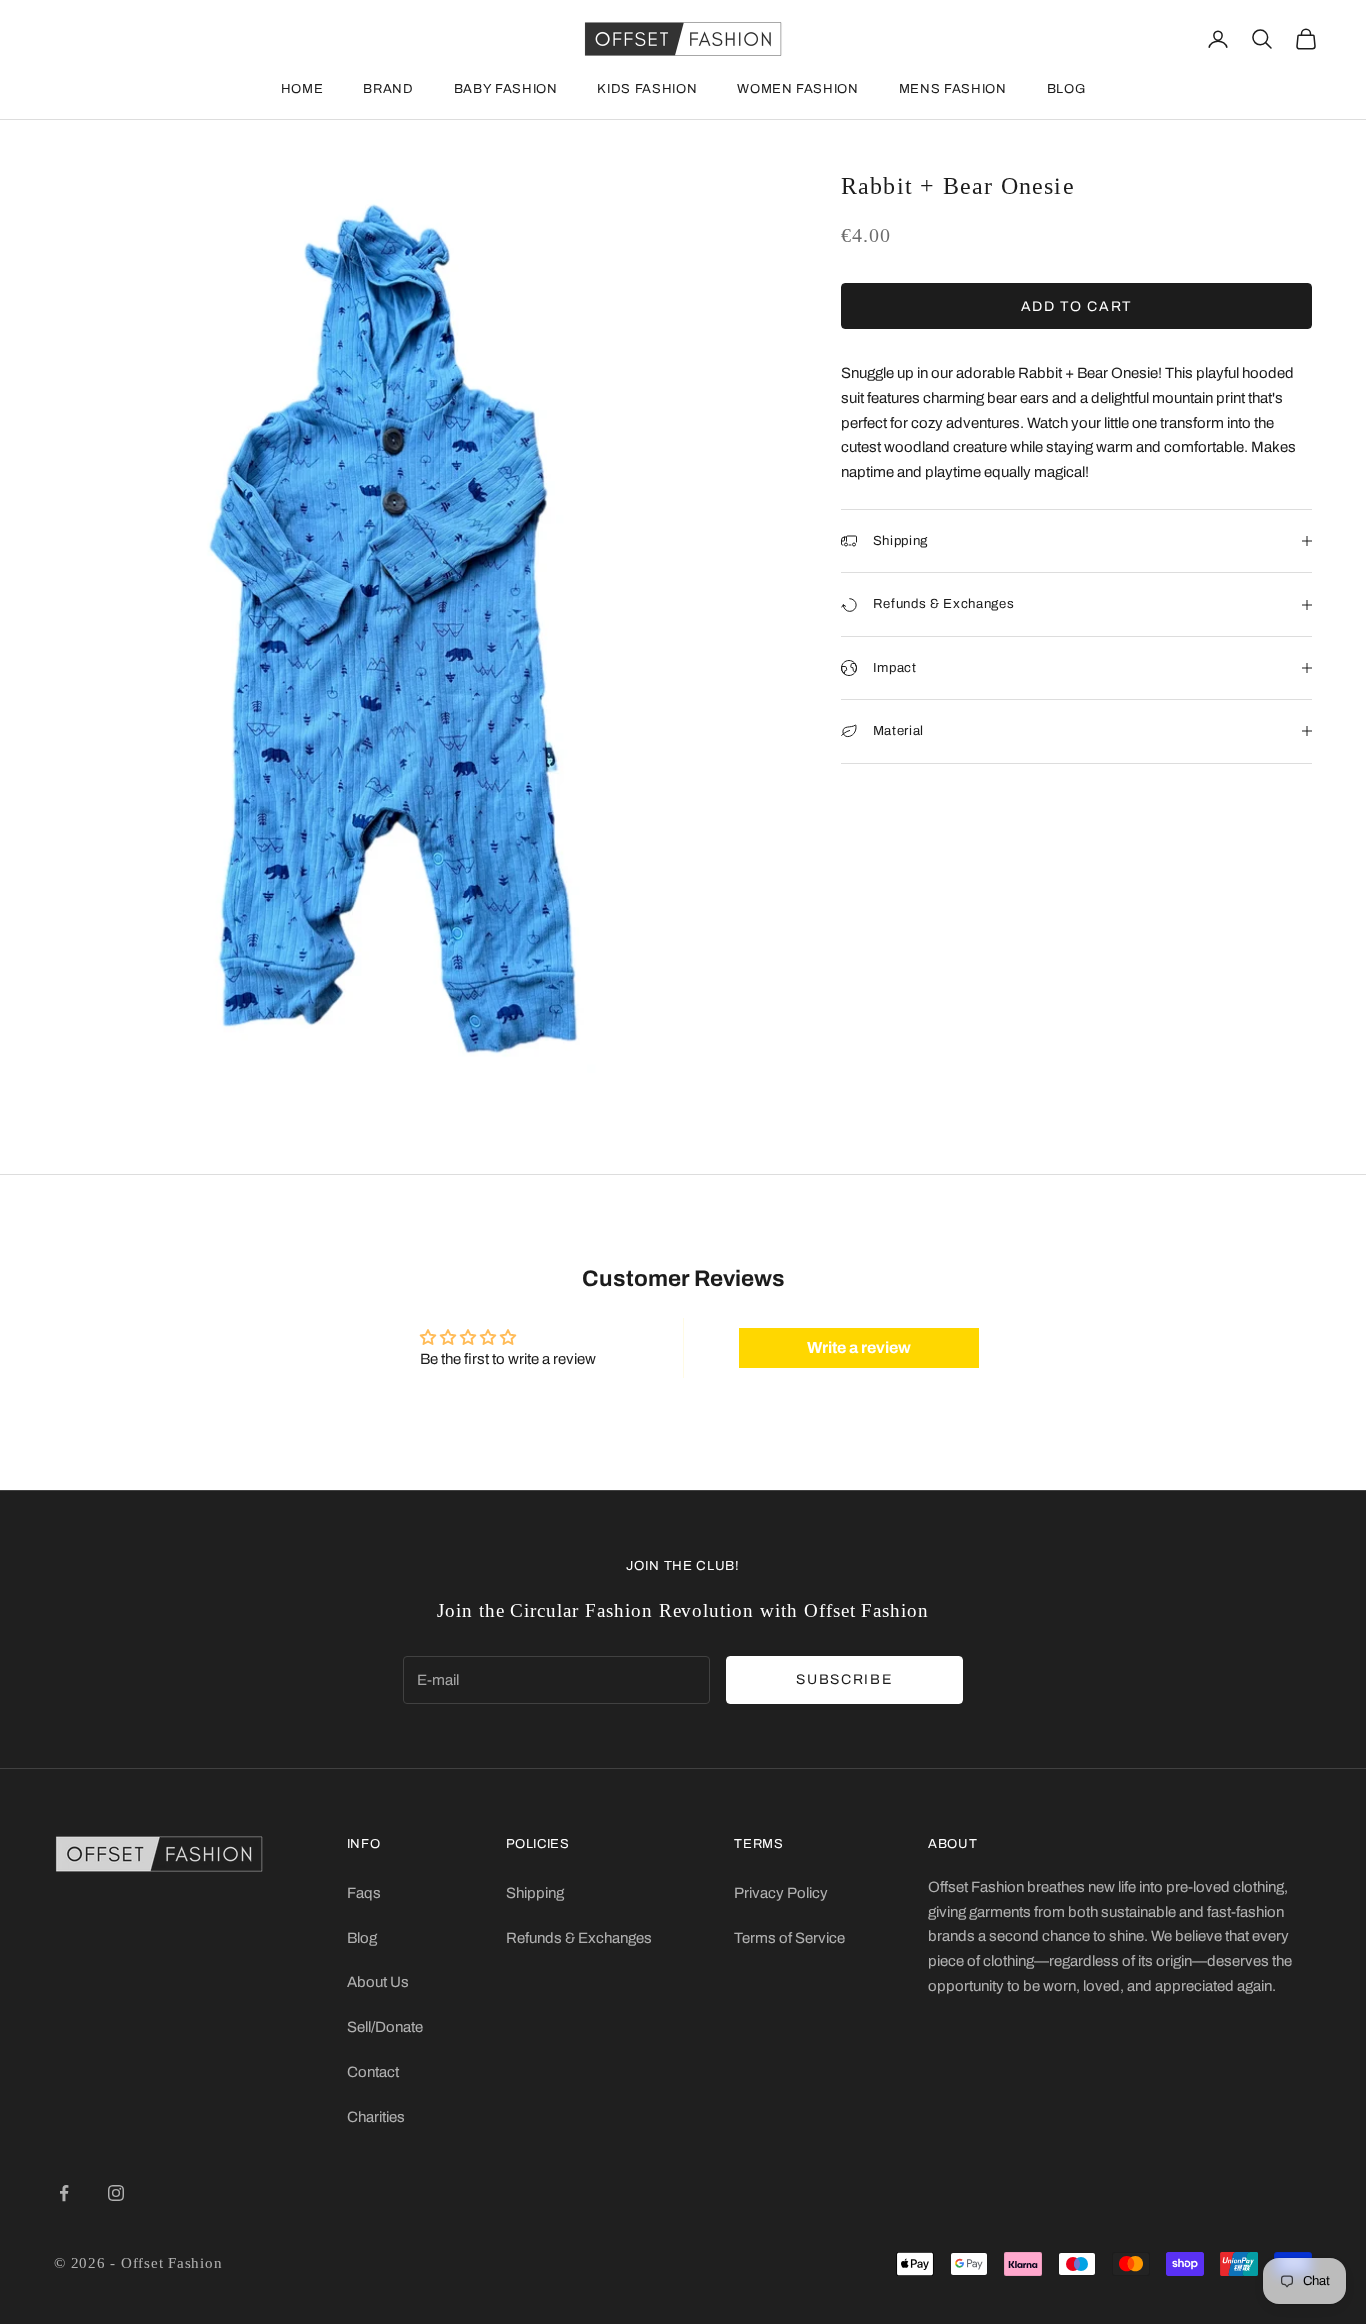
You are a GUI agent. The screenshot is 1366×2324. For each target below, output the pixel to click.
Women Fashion (797, 89)
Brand (388, 89)
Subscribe (844, 1679)
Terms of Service (789, 1938)
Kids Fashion (647, 89)
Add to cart (1076, 306)
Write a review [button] (859, 1347)
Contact (373, 2072)
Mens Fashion (953, 89)
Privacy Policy (781, 1893)
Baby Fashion (506, 89)
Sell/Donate (385, 2027)
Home (302, 89)
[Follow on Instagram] (116, 2193)
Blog (1066, 89)
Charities (376, 2117)
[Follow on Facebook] (64, 2193)
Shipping (535, 1893)
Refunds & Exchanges (579, 1938)
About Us (378, 1982)
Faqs (364, 1893)
